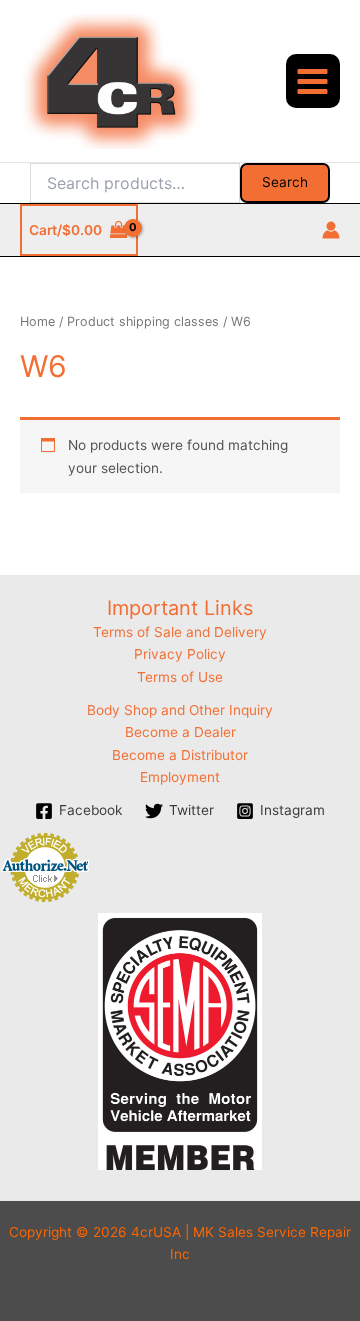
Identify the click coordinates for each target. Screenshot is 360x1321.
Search (285, 182)
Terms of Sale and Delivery (180, 632)
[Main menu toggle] (313, 81)
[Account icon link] (331, 230)
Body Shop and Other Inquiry (180, 710)
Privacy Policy (180, 654)
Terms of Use (180, 677)
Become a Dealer (180, 732)
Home (37, 321)
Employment (180, 777)
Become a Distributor (180, 755)
